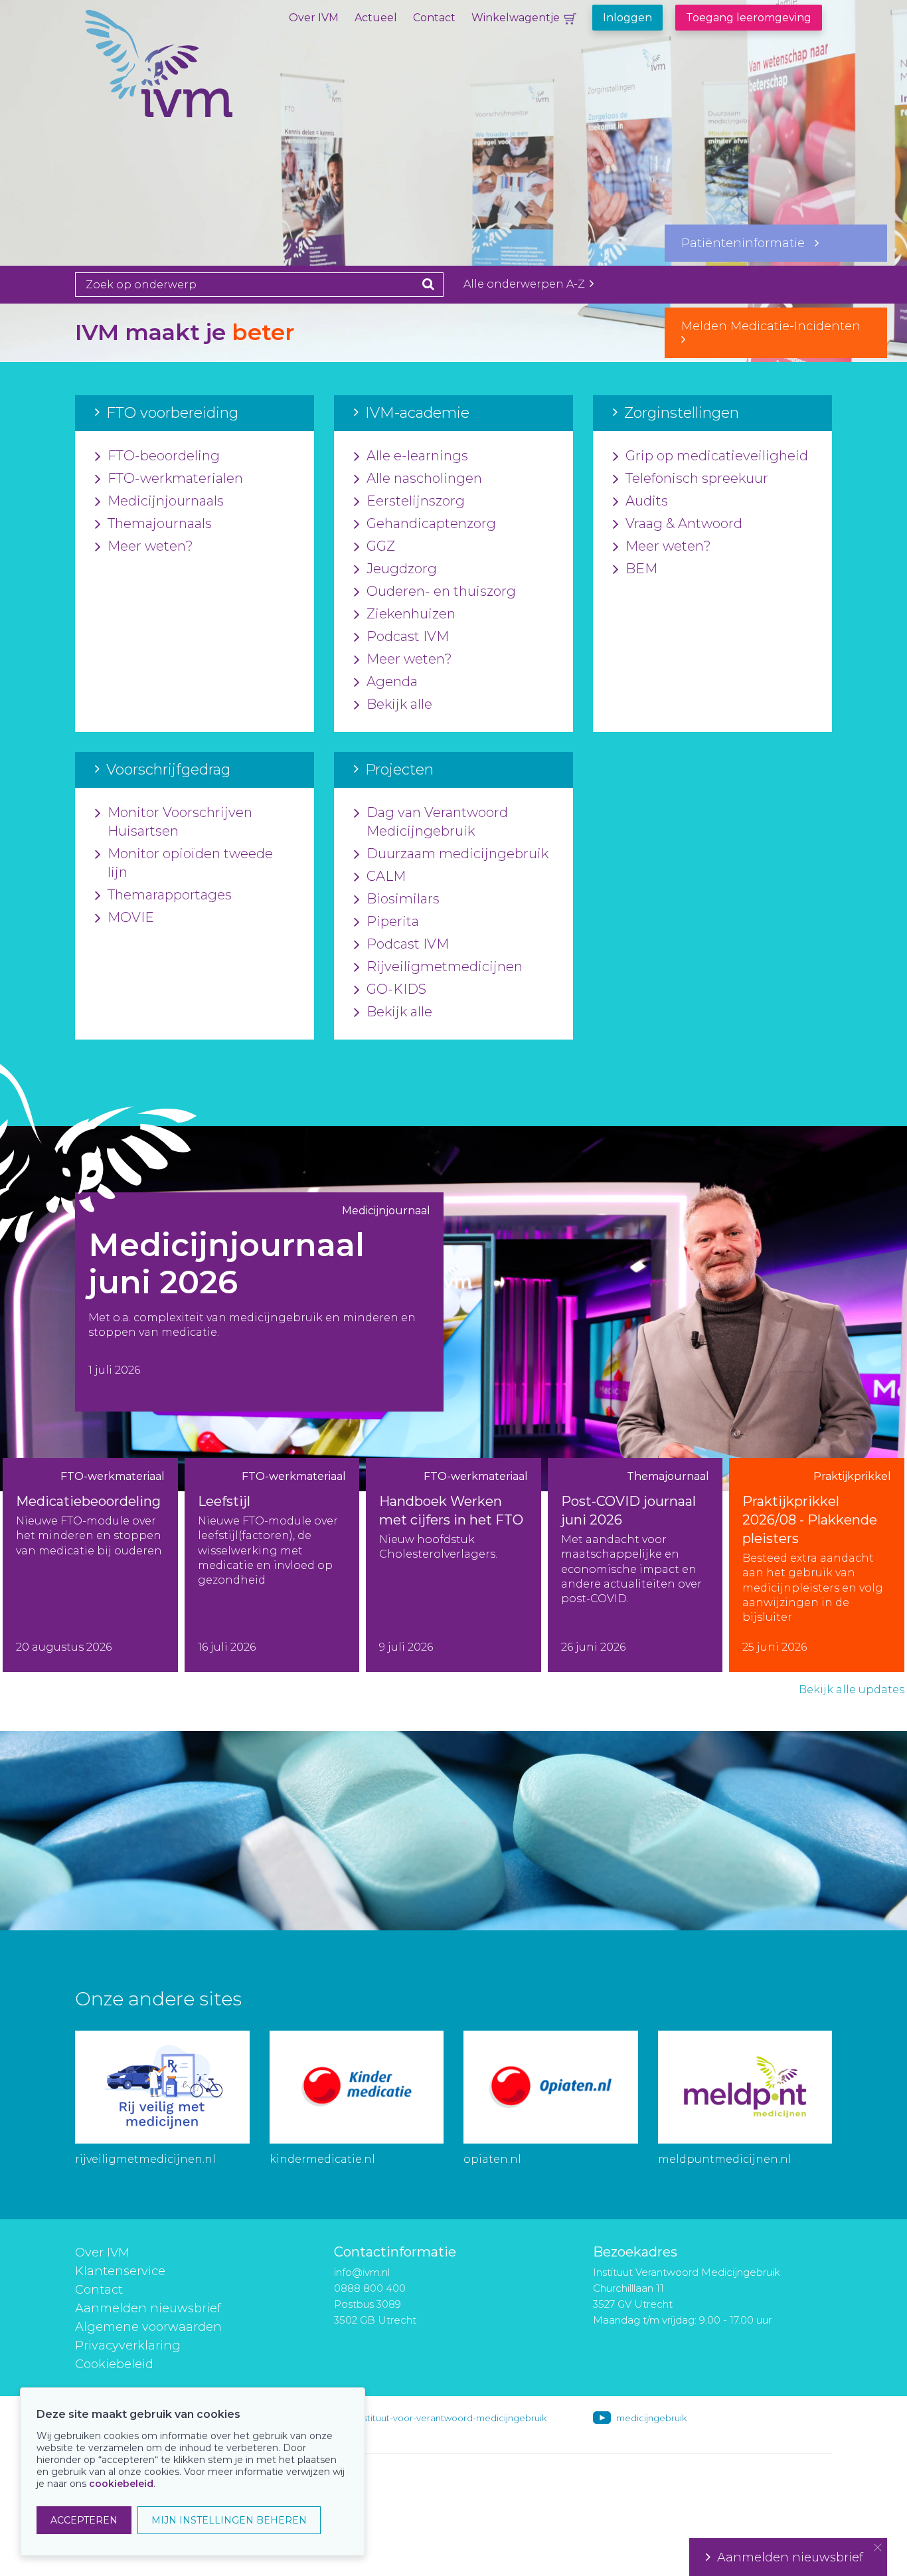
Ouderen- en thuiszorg (441, 591)
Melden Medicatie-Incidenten (776, 326)
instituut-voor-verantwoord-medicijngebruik (452, 2418)
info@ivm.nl (362, 2272)
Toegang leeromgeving (749, 18)
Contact (434, 18)
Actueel (376, 18)
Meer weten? (150, 546)
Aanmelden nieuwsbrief (148, 2308)
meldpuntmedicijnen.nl (725, 2159)
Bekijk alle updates (852, 1690)
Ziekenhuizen (411, 614)
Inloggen (627, 18)
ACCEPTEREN (84, 2520)
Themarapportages (170, 895)
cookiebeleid (121, 2484)
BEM (641, 569)
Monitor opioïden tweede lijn (190, 863)
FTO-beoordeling (164, 456)
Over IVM (314, 18)
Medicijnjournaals (166, 501)
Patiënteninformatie (748, 243)
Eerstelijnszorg (416, 501)
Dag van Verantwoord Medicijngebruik (437, 822)
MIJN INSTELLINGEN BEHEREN (229, 2520)
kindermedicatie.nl (322, 2159)
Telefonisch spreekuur (697, 478)
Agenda (392, 682)
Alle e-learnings (417, 456)
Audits (647, 501)
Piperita (393, 921)
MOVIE (131, 917)
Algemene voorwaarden (148, 2327)
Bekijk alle (399, 704)
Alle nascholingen (424, 478)
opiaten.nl (492, 2159)
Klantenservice (120, 2271)
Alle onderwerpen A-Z (526, 284)
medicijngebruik (651, 2418)
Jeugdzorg (402, 569)
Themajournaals (160, 523)
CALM (386, 876)
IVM (205, 76)
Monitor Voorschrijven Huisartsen (180, 822)
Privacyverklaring (128, 2346)
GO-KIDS (396, 989)
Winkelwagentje (516, 18)
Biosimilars (403, 899)
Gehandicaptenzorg (431, 523)
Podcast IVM (408, 636)
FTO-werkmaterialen (175, 478)
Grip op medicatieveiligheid (717, 456)
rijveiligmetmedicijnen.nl (145, 2159)
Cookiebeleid (114, 2364)
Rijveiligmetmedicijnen (445, 966)
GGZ (381, 546)
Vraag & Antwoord (684, 523)
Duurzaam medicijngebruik (457, 854)
